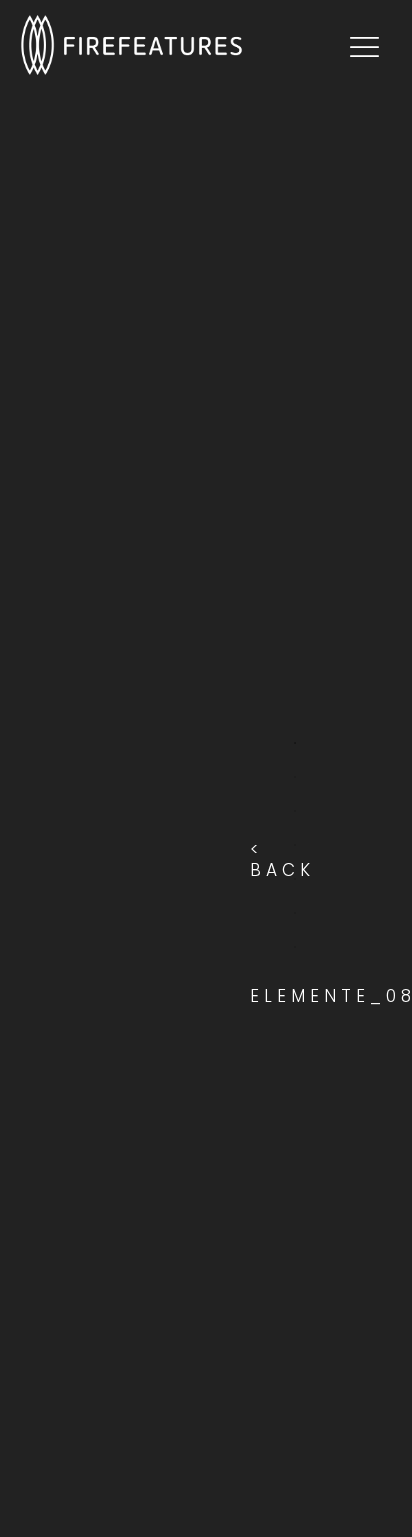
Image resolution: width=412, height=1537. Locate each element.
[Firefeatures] (185, 45)
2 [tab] (295, 777)
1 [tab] (295, 743)
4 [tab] (295, 845)
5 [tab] (295, 879)
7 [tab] (295, 947)
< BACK (282, 859)
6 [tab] (295, 913)
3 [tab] (295, 811)
